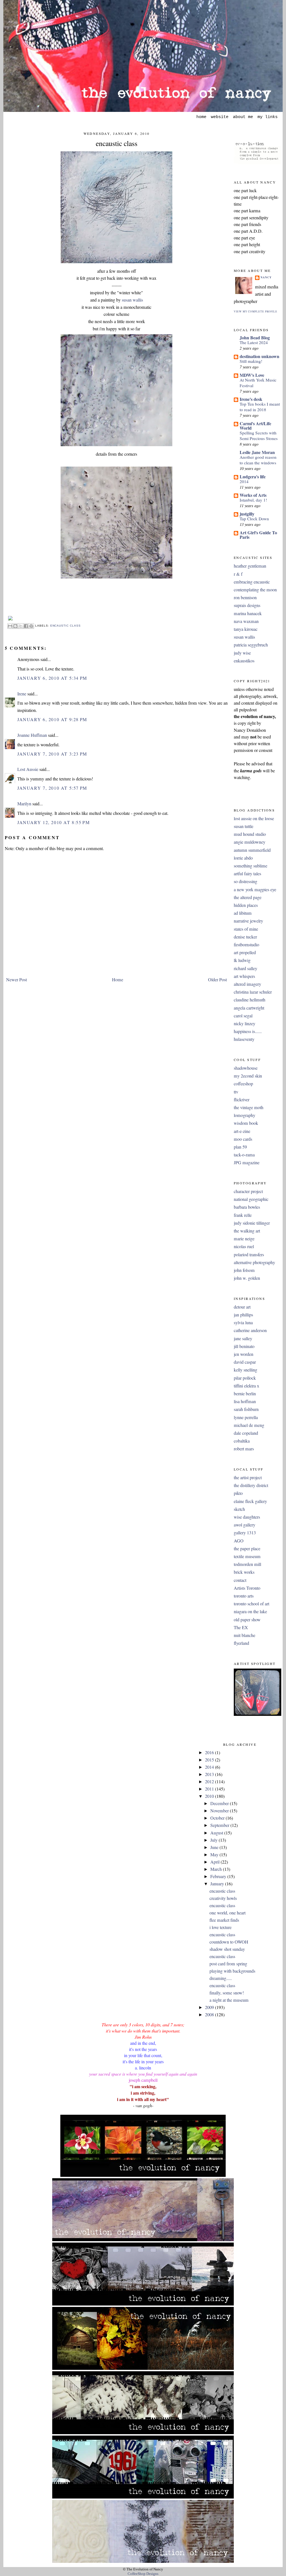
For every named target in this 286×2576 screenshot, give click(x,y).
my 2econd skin (248, 1076)
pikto (238, 1493)
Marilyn (24, 804)
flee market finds (224, 1920)
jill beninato (244, 1346)
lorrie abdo (243, 858)
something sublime (251, 866)
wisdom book (246, 1123)
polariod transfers (249, 1255)
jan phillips (243, 1315)
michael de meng (249, 1425)
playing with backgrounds (232, 1971)
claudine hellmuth (250, 1000)
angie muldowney (250, 842)
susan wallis (132, 300)
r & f (238, 574)
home (201, 117)
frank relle (243, 1215)
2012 (210, 1782)
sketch (239, 1509)
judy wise (242, 653)
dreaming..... (221, 1978)
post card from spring (228, 1964)
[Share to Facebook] (26, 626)
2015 (210, 1760)
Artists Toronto (247, 1588)
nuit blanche (245, 1635)
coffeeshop (243, 1084)
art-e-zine (242, 1131)
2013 (210, 1774)
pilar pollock (245, 1378)
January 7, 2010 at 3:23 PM (52, 754)
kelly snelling (246, 1370)
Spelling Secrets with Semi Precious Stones (259, 436)
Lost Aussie (28, 769)
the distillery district (251, 1485)
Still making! (251, 361)
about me (243, 117)
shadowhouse (246, 1068)
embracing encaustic (252, 582)
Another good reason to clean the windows (258, 460)
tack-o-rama (244, 1155)
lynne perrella (246, 1417)
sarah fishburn (246, 1409)
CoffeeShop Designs (143, 2574)
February (219, 1876)
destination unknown (259, 356)
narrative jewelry (248, 921)
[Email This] (10, 626)
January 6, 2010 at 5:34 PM (52, 678)
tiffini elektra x (246, 1386)
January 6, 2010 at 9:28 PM (52, 719)
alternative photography (254, 1262)
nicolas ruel (244, 1246)
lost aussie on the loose (254, 818)
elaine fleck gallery (250, 1501)
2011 (210, 1789)
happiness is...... (248, 1031)
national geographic (251, 1199)
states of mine (246, 929)
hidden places (246, 905)
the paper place (247, 1549)
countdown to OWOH (229, 1942)
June (215, 1847)
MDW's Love (252, 375)
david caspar (245, 1362)
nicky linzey (245, 1024)
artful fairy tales (247, 874)
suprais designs (247, 605)
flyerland (241, 1643)
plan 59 (240, 1147)
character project (248, 1191)
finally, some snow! (227, 1993)
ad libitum (243, 913)
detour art (242, 1307)
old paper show (247, 1620)
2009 (210, 2007)
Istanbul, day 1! (253, 500)
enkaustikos (244, 661)
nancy (266, 277)
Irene (22, 694)
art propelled (245, 952)
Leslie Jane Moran (257, 452)
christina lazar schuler (253, 992)
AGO (239, 1541)
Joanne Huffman (32, 735)
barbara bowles (247, 1207)
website (220, 117)
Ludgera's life (253, 477)
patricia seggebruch (251, 645)
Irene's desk (251, 399)
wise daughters (247, 1517)
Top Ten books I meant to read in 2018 (260, 407)
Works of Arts (253, 495)
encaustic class (117, 143)
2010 (210, 1796)
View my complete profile (256, 311)
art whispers (244, 976)
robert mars (244, 1449)
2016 (210, 1752)
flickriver (242, 1100)
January (218, 1884)
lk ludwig (242, 960)
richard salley (246, 968)
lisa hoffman (245, 1401)
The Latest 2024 (254, 342)
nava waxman (246, 621)
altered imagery (247, 984)
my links (268, 117)
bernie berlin (245, 1394)
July (214, 1840)
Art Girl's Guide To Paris (258, 535)
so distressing (246, 881)
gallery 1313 (245, 1533)
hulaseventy (244, 1039)
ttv (236, 1092)
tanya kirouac (246, 629)
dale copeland (246, 1433)
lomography (245, 1115)
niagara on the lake (250, 1612)
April (215, 1862)
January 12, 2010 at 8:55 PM (54, 822)
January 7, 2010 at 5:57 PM (52, 788)
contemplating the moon (255, 590)
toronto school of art (252, 1604)
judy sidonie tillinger (252, 1223)
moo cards (243, 1139)
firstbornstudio (246, 945)
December (220, 1803)
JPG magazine (247, 1163)
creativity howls (223, 1898)
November (220, 1811)
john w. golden (247, 1278)
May (215, 1855)
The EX (241, 1627)
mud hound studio (250, 834)
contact (240, 1580)
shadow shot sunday (227, 1949)
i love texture (221, 1927)
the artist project (248, 1478)
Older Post (217, 980)
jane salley (243, 1338)
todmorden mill (247, 1564)
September (220, 1825)
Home (118, 980)
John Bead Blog (255, 337)
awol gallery (245, 1525)
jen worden (244, 1354)
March (217, 1869)
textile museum (247, 1556)
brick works (244, 1572)
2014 (244, 481)
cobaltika (242, 1441)
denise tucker (245, 937)
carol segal (243, 1016)
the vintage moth (249, 1107)
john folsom (244, 1270)
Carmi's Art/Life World (255, 426)
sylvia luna (243, 1323)
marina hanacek (248, 613)
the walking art (247, 1231)
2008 (210, 2015)
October (218, 1818)
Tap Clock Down (254, 519)
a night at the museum (229, 2000)
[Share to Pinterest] (31, 626)
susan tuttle (244, 826)
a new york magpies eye (255, 890)
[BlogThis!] (15, 626)
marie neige (244, 1239)
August (217, 1833)
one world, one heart (227, 1913)
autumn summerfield (252, 850)
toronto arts (244, 1596)
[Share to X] (21, 626)
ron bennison (245, 597)
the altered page (248, 897)
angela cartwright (249, 1008)
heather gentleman (250, 566)
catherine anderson (250, 1330)
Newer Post (16, 980)
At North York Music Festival (258, 383)
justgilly (247, 514)
